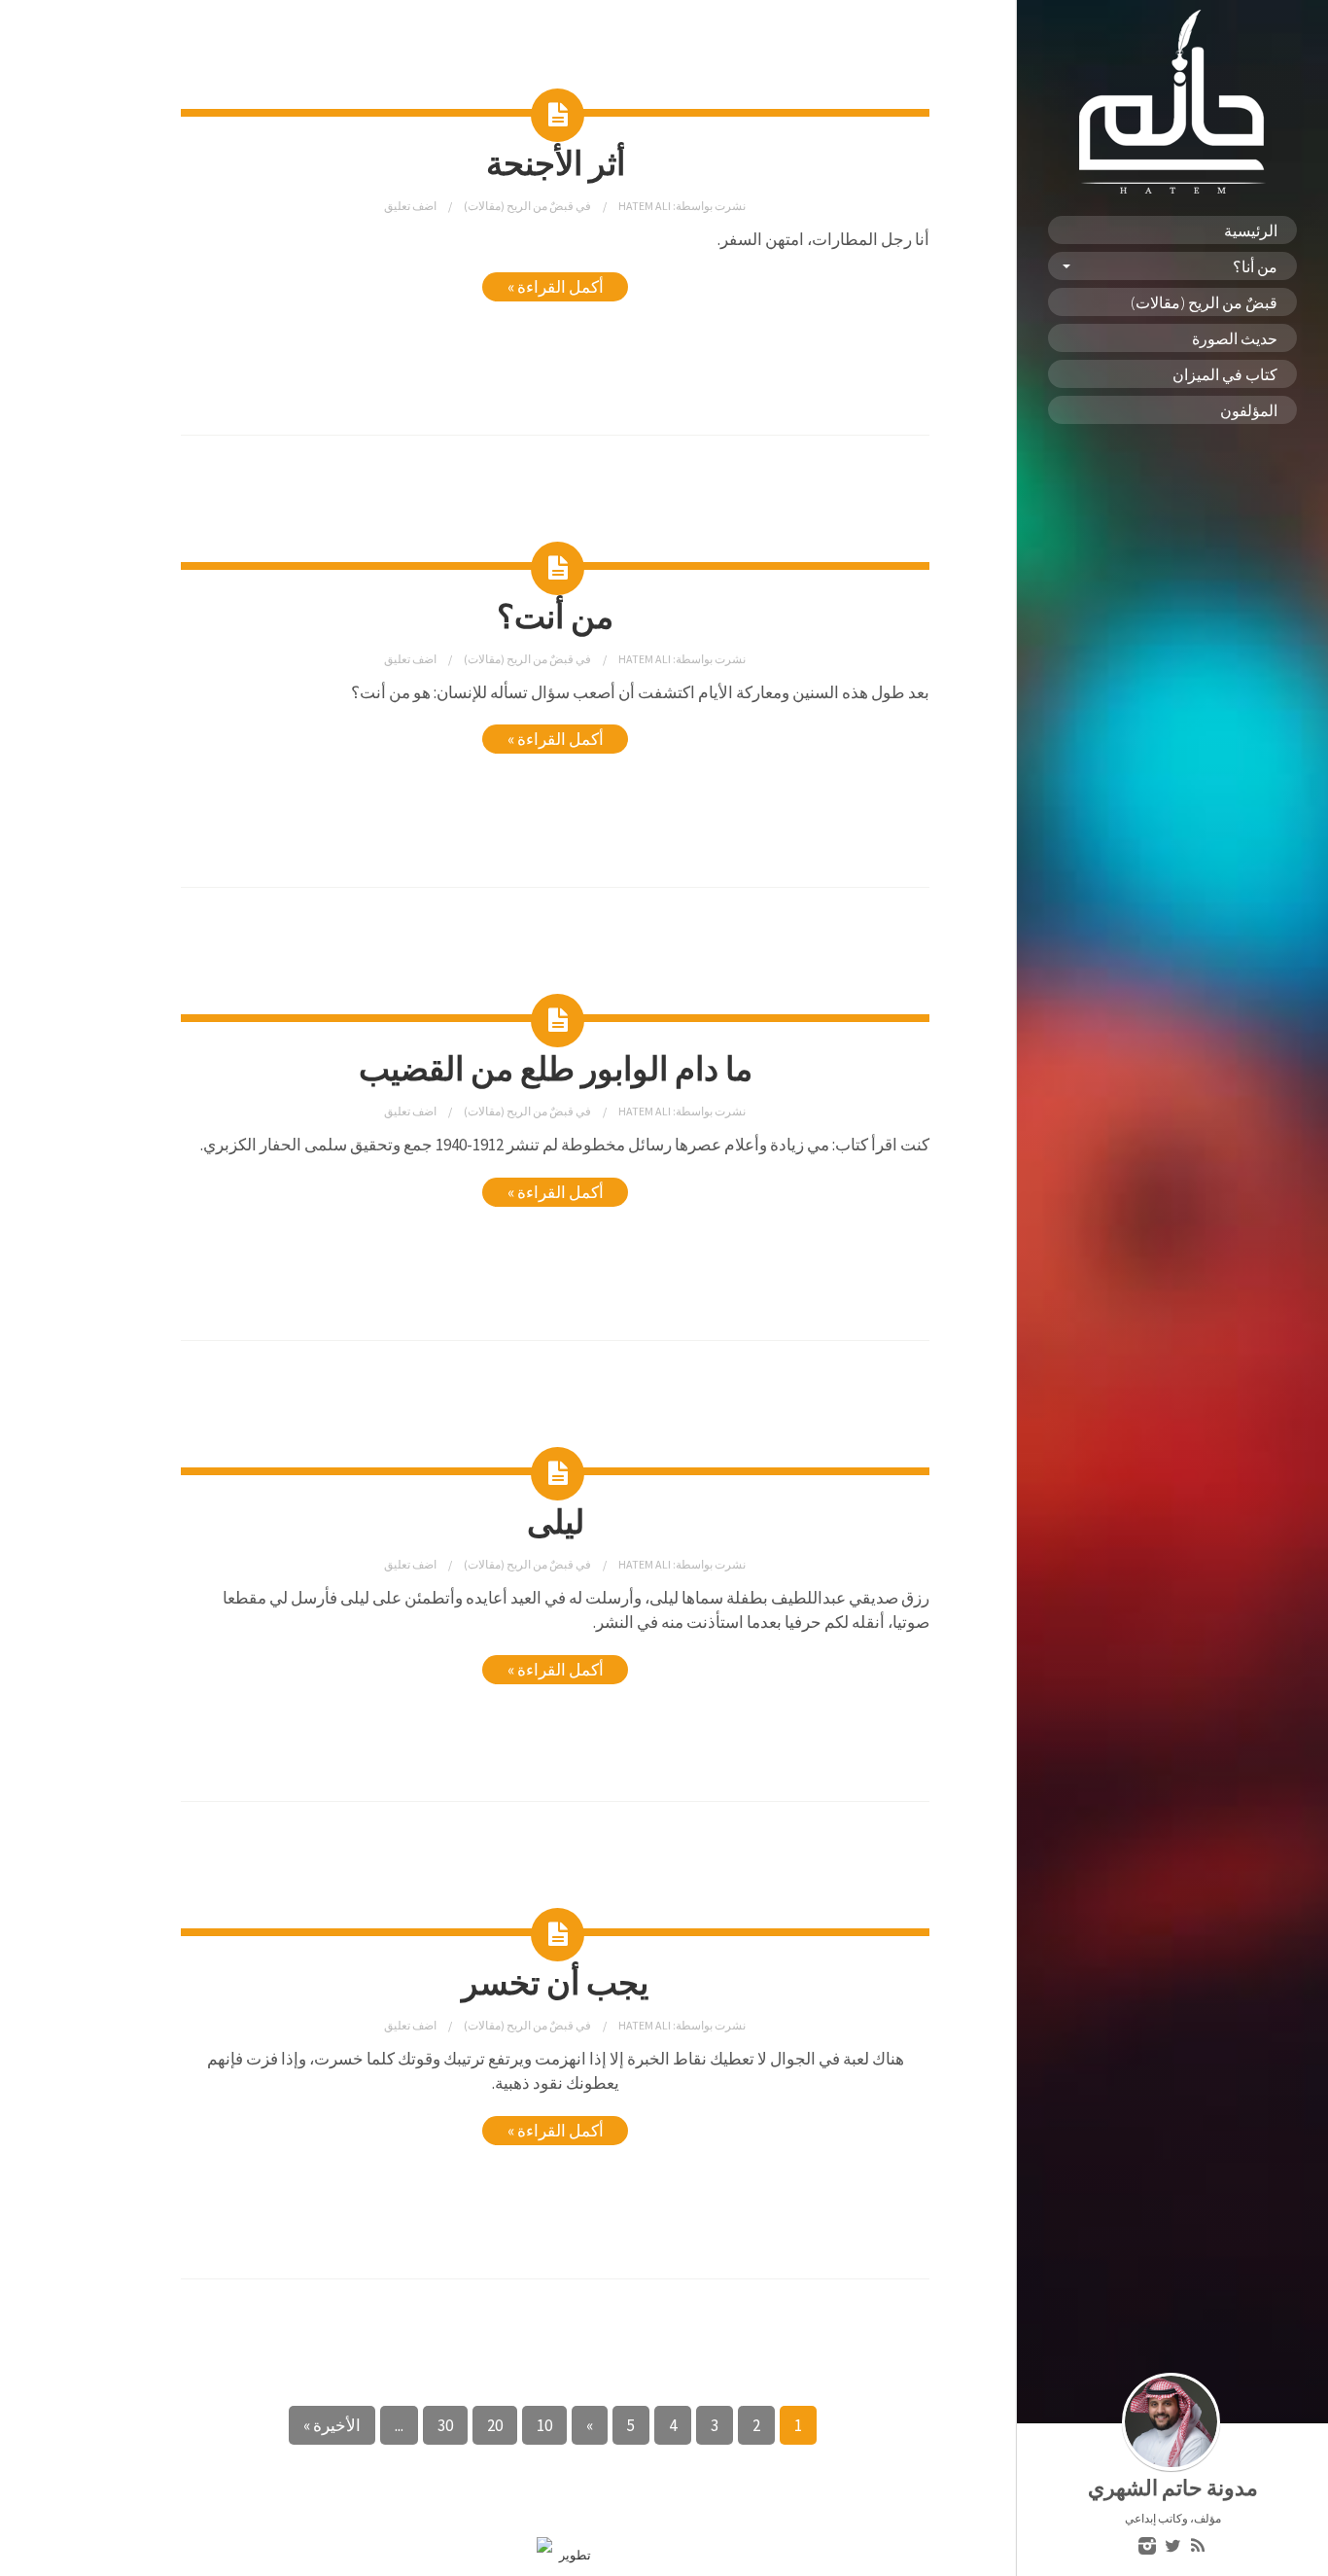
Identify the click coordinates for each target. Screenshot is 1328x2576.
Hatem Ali (644, 206)
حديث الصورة (1235, 338)
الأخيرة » (332, 2425)
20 (495, 2425)
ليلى (556, 1520)
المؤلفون (1249, 410)
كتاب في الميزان (1225, 374)
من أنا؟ (1255, 266)
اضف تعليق (410, 206)
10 (544, 2425)
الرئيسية (1251, 230)
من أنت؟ (555, 615)
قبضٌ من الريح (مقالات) (1204, 302)
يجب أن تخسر (555, 1981)
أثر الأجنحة (556, 162)
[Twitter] (1172, 2547)
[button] (555, 1635)
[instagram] (1147, 2547)
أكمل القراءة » (556, 287)
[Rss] (1198, 2547)
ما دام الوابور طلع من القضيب (556, 1067)
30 (445, 2425)
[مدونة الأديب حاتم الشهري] (1172, 189)
